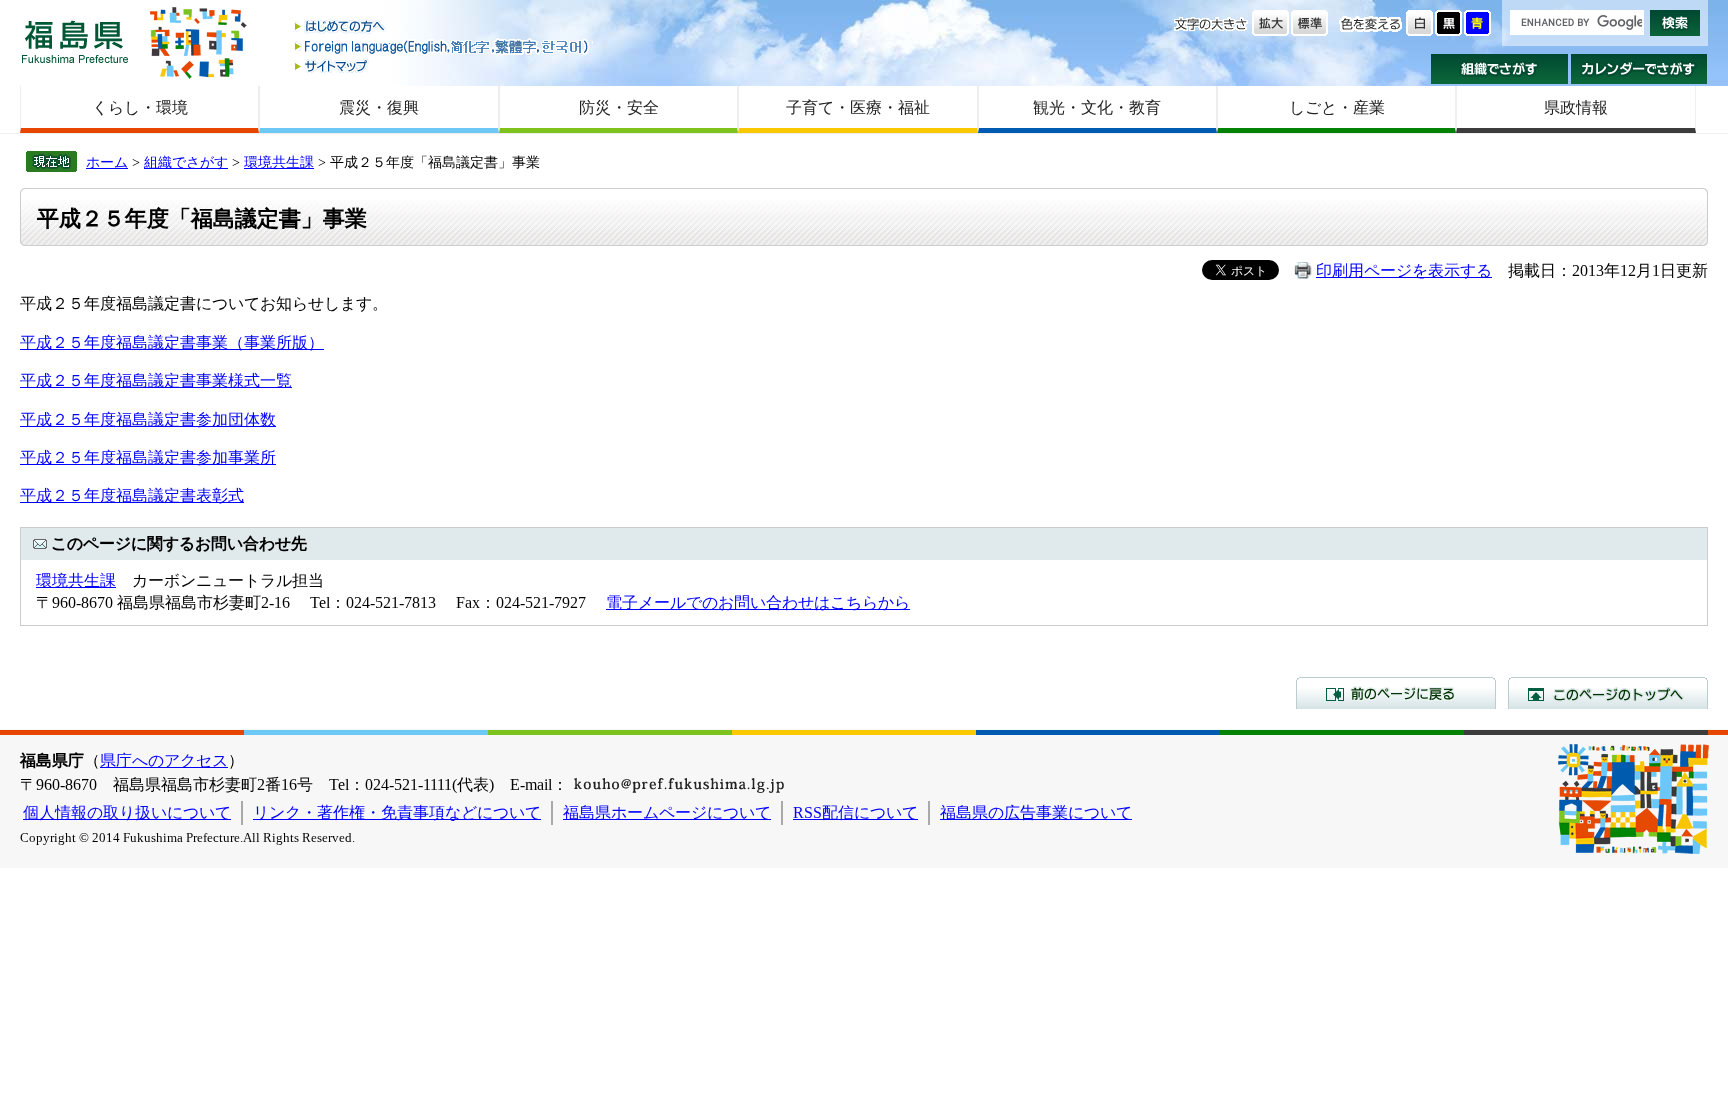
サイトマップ (443, 65)
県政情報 (1576, 107)
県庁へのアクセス (164, 760)
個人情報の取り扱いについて (127, 812)
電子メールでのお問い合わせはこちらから (758, 602)
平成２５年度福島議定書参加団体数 (148, 419)
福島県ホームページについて (667, 812)
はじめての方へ (443, 27)
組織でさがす (1499, 69)
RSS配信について (855, 812)
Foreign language (443, 46)
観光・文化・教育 (1097, 107)
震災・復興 (379, 107)
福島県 (75, 41)
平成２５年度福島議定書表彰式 (132, 495)
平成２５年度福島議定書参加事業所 (148, 457)
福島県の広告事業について (1036, 812)
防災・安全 (619, 107)
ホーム (107, 162)
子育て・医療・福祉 (858, 107)
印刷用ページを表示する (1404, 270)
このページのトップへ (1608, 693)
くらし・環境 (140, 107)
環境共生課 (279, 162)
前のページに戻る (1396, 693)
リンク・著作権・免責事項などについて (397, 812)
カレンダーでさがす (1639, 69)
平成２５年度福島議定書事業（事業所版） (172, 342)
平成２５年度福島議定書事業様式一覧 (156, 380)
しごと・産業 (1337, 107)
